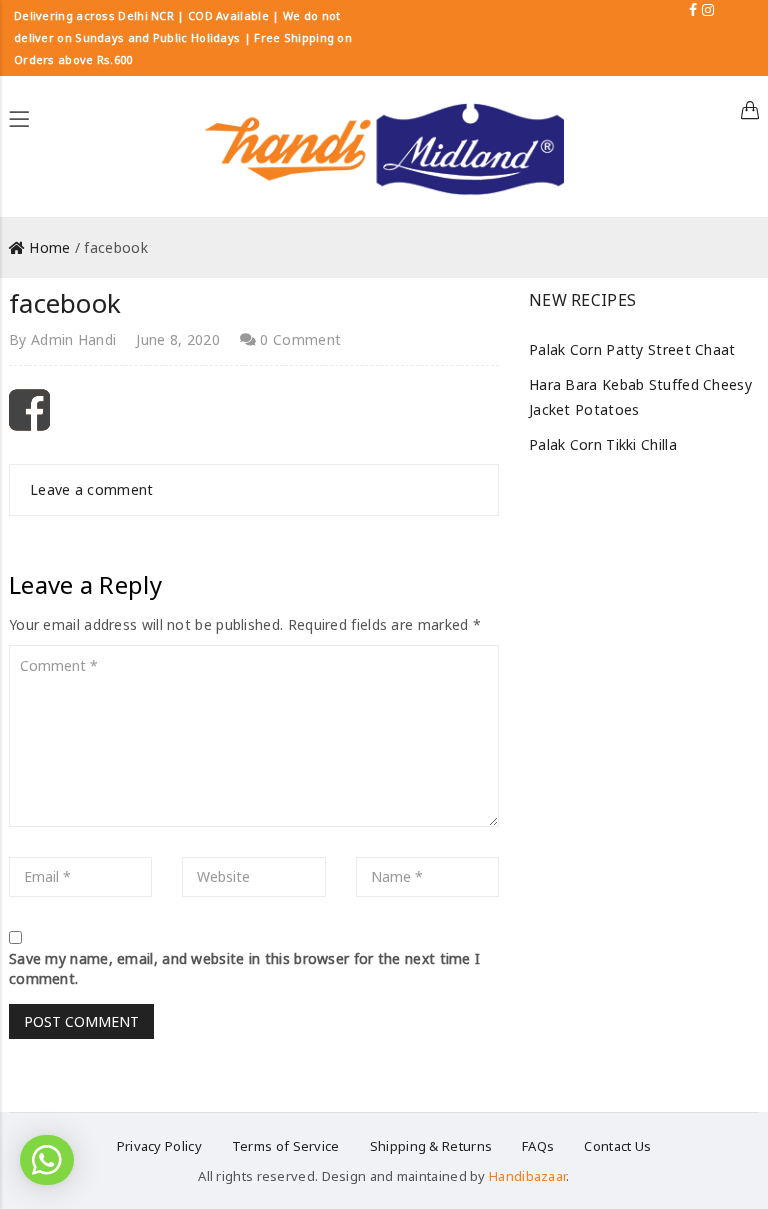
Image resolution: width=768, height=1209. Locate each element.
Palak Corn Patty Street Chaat (632, 349)
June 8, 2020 (178, 339)
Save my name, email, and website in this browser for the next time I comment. (244, 968)
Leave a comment (92, 489)
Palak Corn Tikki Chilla (603, 444)
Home (49, 247)
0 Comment (298, 339)
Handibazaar (527, 1176)
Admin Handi (73, 339)
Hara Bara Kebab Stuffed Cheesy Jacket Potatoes (640, 397)
